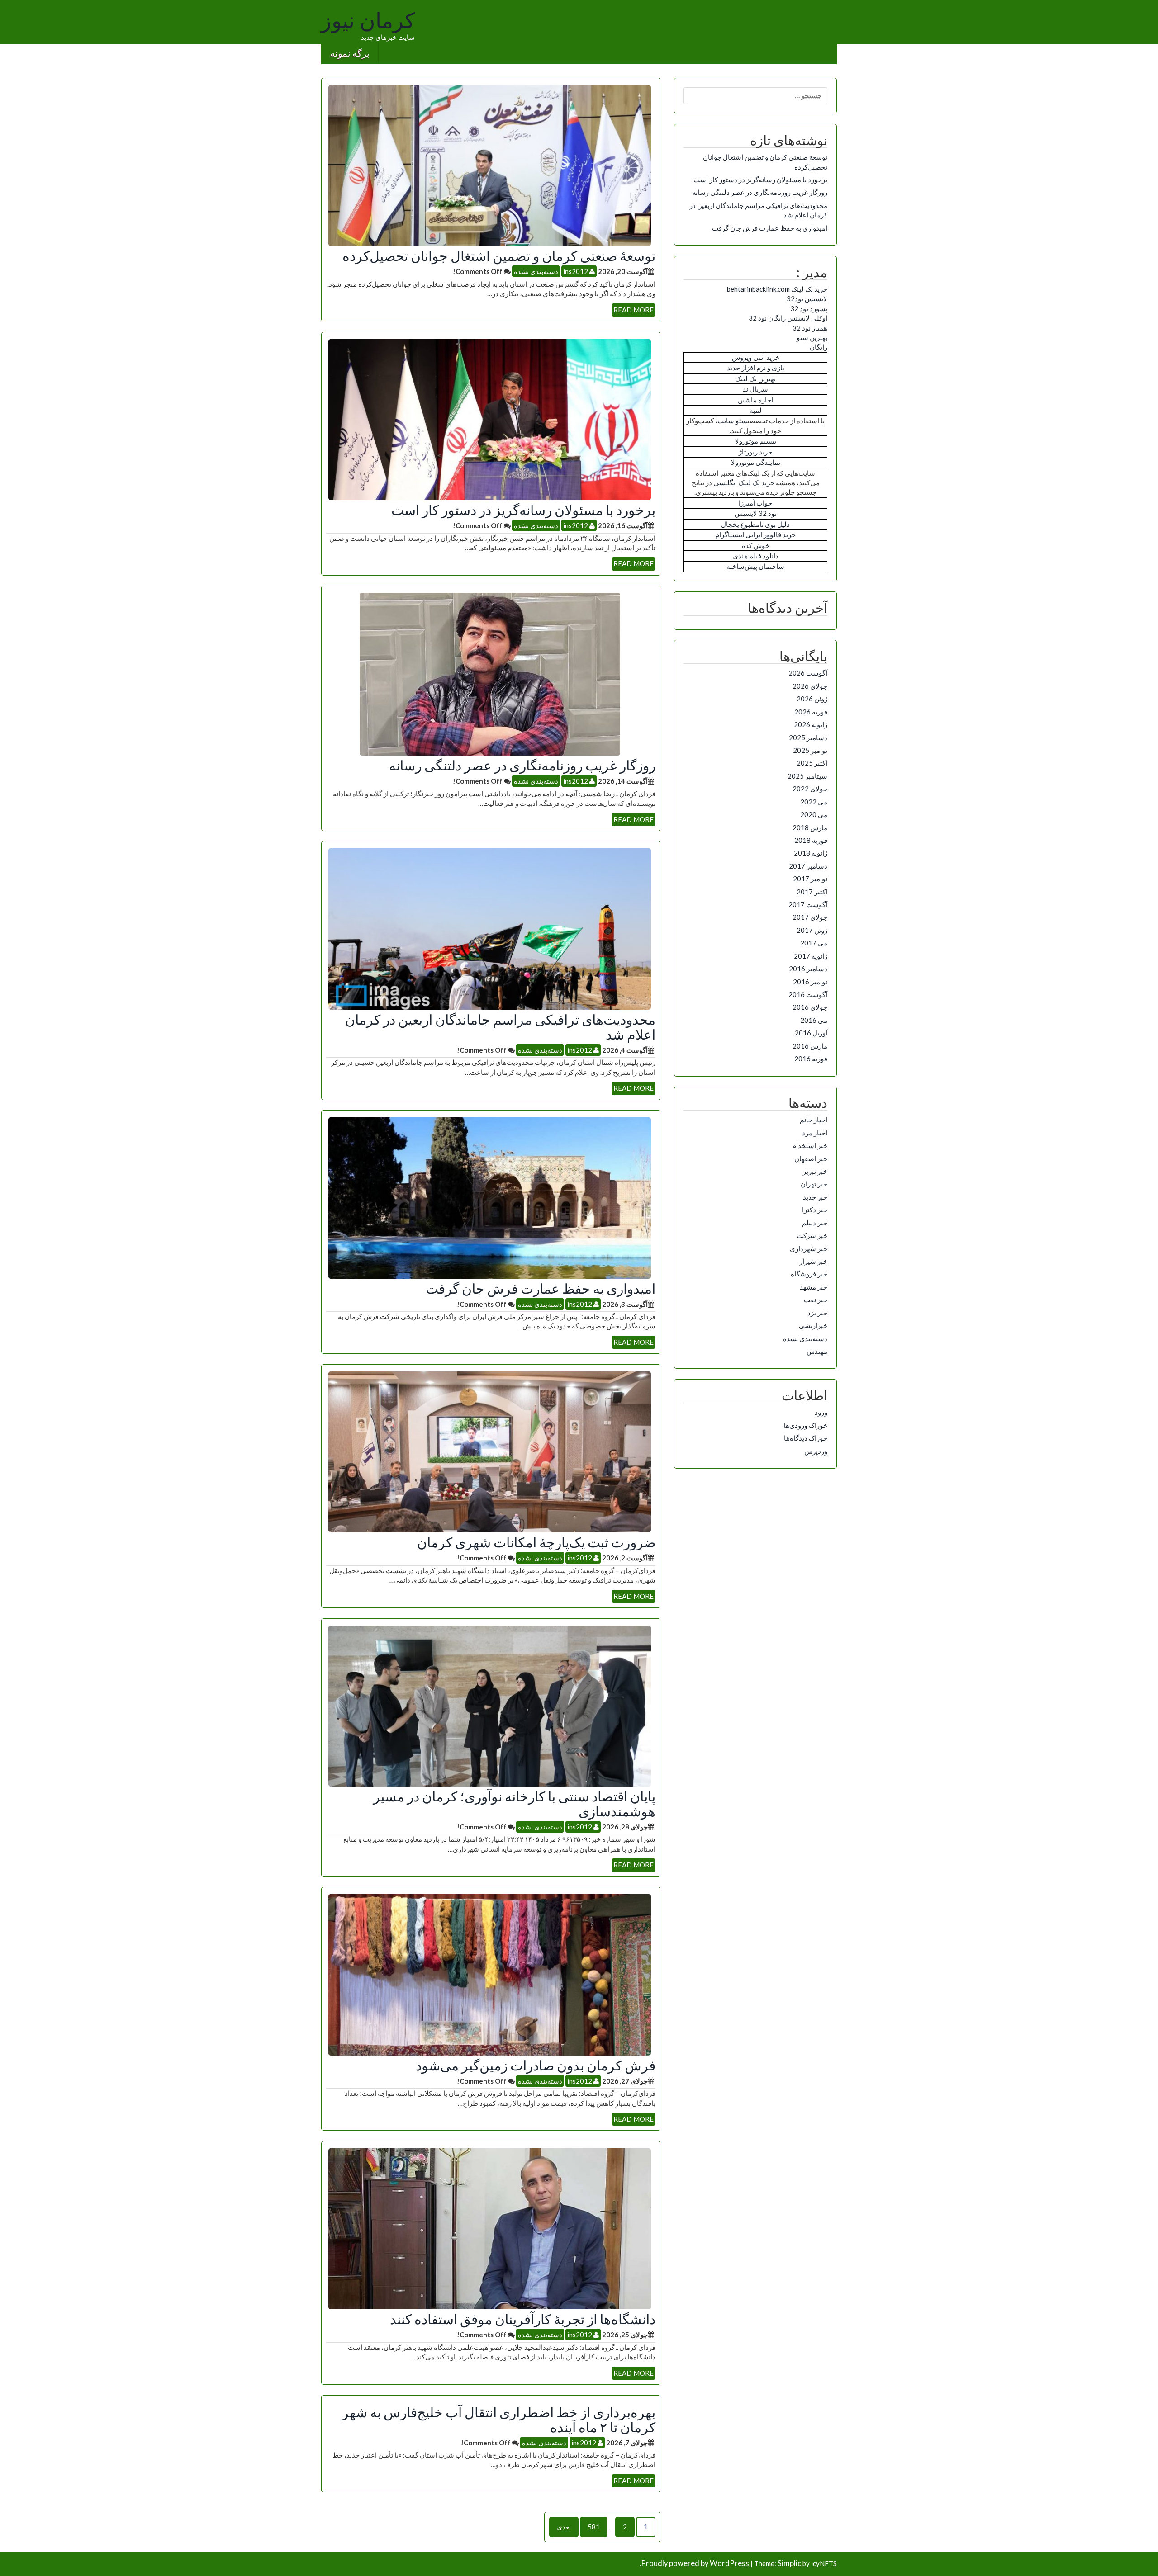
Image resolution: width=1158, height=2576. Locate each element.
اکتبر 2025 (812, 763)
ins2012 (576, 271)
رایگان (819, 347)
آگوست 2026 (808, 673)
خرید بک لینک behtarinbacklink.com (777, 289)
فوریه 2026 (811, 712)
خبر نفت (816, 1300)
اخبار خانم (814, 1120)
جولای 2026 (810, 686)
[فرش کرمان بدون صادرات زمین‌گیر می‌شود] (490, 1974)
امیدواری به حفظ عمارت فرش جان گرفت (541, 1288)
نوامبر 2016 (810, 982)
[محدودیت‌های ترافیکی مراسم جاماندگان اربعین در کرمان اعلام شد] (490, 928)
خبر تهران (814, 1184)
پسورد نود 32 (809, 308)
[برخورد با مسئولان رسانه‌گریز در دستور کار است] (490, 419)
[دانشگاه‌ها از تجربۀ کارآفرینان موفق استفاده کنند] (490, 2228)
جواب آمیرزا (755, 503)
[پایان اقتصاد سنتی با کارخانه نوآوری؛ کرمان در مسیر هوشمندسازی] (490, 1705)
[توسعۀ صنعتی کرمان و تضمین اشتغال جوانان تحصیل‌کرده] (490, 165)
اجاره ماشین (755, 400)
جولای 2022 (810, 789)
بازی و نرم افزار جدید (756, 368)
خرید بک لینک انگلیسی (744, 482)
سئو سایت (732, 421)
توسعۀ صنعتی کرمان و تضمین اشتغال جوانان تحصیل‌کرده (499, 255)
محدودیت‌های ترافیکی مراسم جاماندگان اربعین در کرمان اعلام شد (500, 1027)
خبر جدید (815, 1197)
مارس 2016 (810, 1046)
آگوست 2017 (808, 904)
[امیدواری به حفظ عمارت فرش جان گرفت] (490, 1197)
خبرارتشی (813, 1325)
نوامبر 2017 (810, 879)
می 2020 (814, 814)
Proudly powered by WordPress (695, 2563)
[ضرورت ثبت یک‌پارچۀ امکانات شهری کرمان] (490, 1451)
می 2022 (814, 802)
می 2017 (814, 943)
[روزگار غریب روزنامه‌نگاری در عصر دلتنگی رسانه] (490, 673)
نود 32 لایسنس (756, 513)
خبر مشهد (814, 1287)
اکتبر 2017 (812, 892)
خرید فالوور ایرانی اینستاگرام (755, 534)
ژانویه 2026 (811, 724)
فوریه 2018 (811, 840)
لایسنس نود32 (807, 298)
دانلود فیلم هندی (756, 556)
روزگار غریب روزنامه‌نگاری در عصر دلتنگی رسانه (522, 765)
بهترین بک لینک (755, 378)
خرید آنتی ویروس (756, 357)
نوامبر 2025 (810, 750)
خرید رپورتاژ (755, 452)
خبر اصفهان (811, 1158)
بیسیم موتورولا (756, 441)
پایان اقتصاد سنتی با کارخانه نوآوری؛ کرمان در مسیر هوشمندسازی (514, 1803)
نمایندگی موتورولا (756, 462)
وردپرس (816, 1451)
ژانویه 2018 (811, 853)
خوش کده (756, 545)
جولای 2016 (810, 1007)
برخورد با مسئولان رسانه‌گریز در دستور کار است (523, 510)
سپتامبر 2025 (807, 776)
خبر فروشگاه (809, 1274)
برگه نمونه (350, 54)
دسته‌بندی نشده (536, 271)
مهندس (817, 1351)
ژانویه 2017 (811, 956)
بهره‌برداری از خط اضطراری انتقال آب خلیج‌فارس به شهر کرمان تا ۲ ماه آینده (499, 2419)
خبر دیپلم (815, 1223)
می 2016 (814, 1020)
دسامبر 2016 (808, 969)
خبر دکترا (815, 1210)
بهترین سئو (812, 337)
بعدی (564, 2527)
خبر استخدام (810, 1145)
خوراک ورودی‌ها (805, 1425)
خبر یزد (817, 1313)
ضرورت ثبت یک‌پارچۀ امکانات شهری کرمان (536, 1542)
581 (594, 2527)
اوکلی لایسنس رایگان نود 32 (788, 318)
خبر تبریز (815, 1171)
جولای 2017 (810, 917)
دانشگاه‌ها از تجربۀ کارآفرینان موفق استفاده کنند (523, 2319)
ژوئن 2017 (812, 930)
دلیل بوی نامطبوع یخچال (755, 524)
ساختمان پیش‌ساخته (755, 566)
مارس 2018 (810, 827)
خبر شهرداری (809, 1248)
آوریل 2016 (811, 1033)
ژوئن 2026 (812, 699)
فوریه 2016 (811, 1059)
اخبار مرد (815, 1133)
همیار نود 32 (810, 328)
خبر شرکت (812, 1235)
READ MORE (634, 310)
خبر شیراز (813, 1261)
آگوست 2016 (808, 994)
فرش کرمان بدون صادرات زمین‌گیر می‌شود (536, 2065)
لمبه (756, 410)
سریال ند (755, 389)
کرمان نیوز (368, 21)
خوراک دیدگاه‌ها (806, 1438)
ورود (821, 1412)
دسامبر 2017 (808, 866)
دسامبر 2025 (808, 737)
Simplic (789, 2563)
